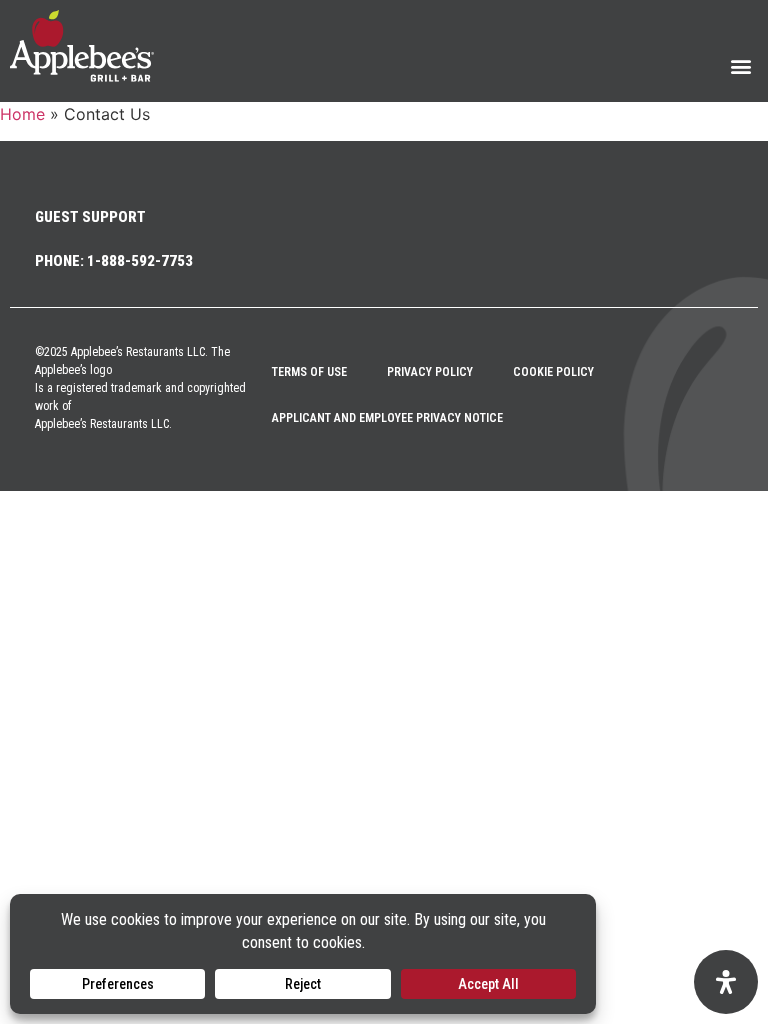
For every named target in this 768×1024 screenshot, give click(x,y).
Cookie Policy (553, 372)
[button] (741, 65)
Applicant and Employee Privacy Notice (387, 418)
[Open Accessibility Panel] (726, 982)
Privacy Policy (430, 372)
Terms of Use (309, 372)
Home (22, 114)
